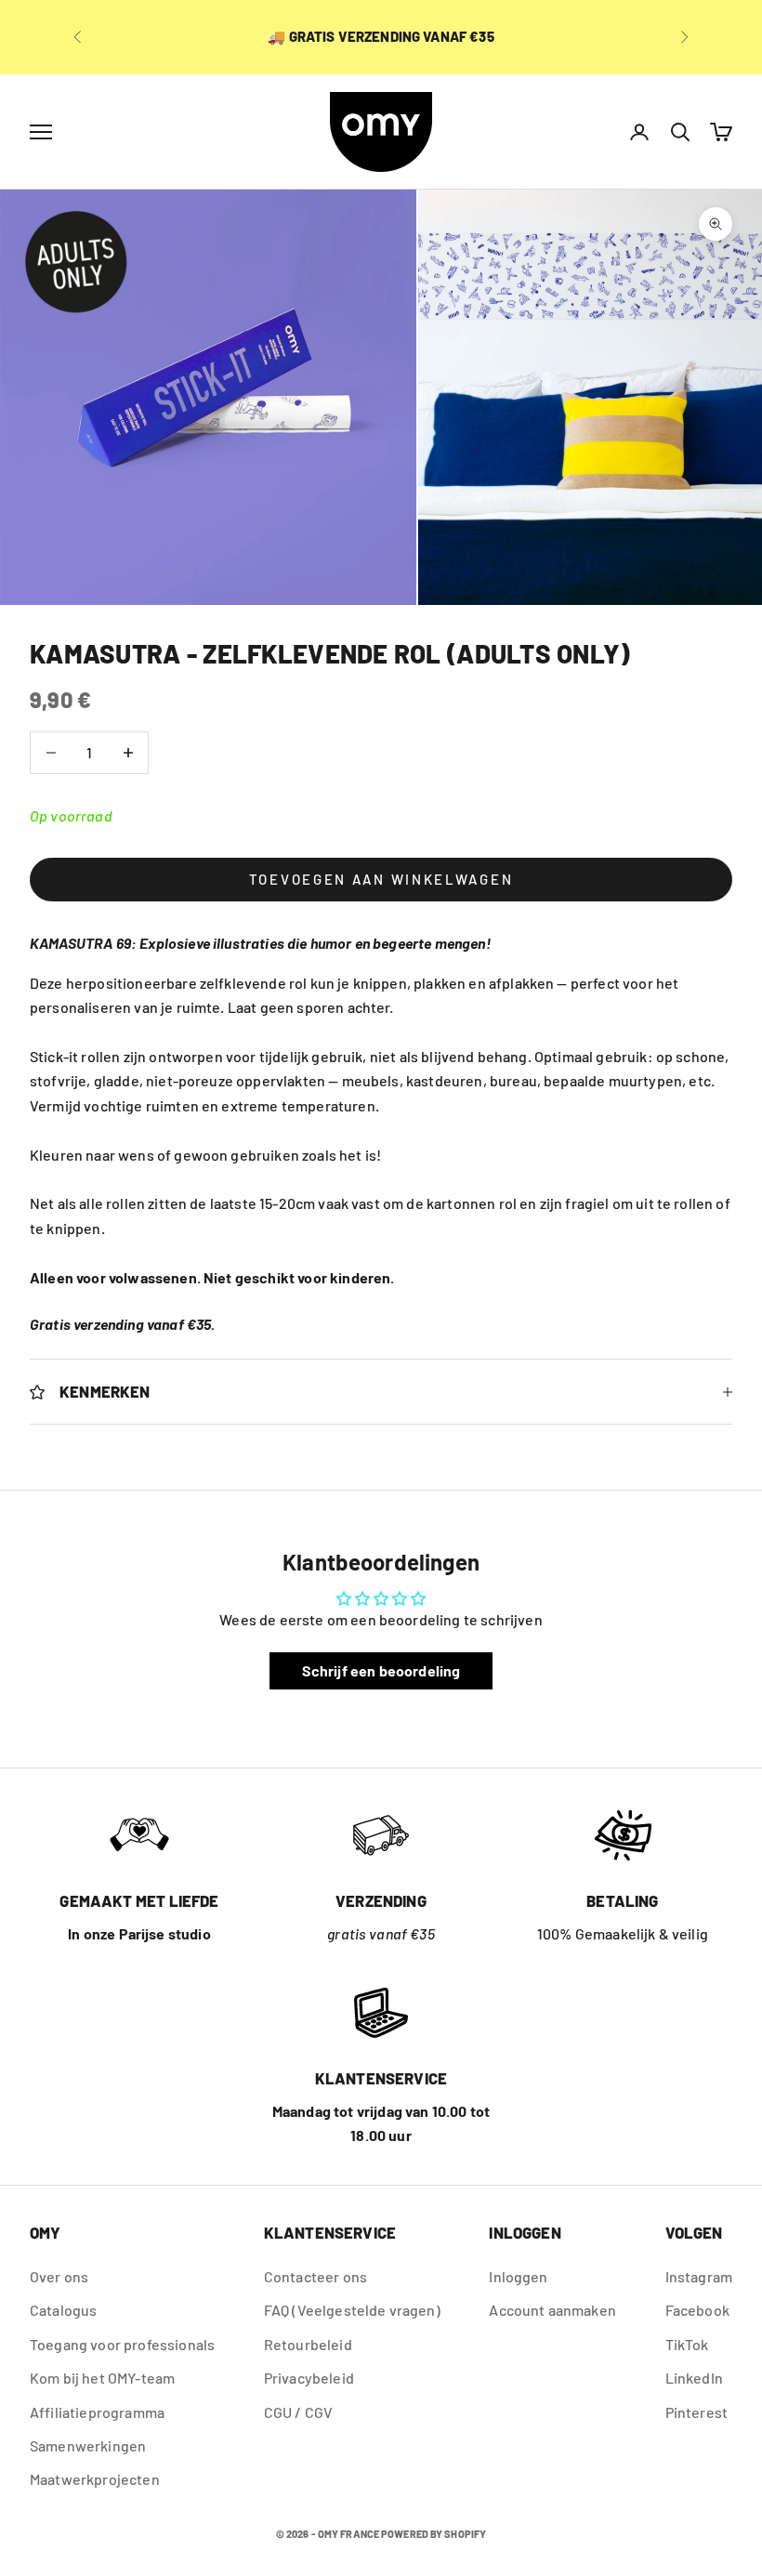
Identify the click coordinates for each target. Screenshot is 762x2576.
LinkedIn (694, 2378)
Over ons (59, 2276)
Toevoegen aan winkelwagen (381, 879)
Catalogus (63, 2310)
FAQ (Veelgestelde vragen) (352, 2310)
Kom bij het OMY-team (102, 2378)
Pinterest (696, 2412)
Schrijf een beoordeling (381, 1670)
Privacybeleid (309, 2378)
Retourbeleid (308, 2344)
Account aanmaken (552, 2310)
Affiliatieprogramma (97, 2412)
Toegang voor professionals (122, 2344)
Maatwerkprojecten (95, 2479)
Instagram (699, 2276)
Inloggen (518, 2276)
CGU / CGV (298, 2412)
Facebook (697, 2310)
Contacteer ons (315, 2276)
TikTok (687, 2344)
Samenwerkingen (88, 2445)
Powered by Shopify (434, 2534)
